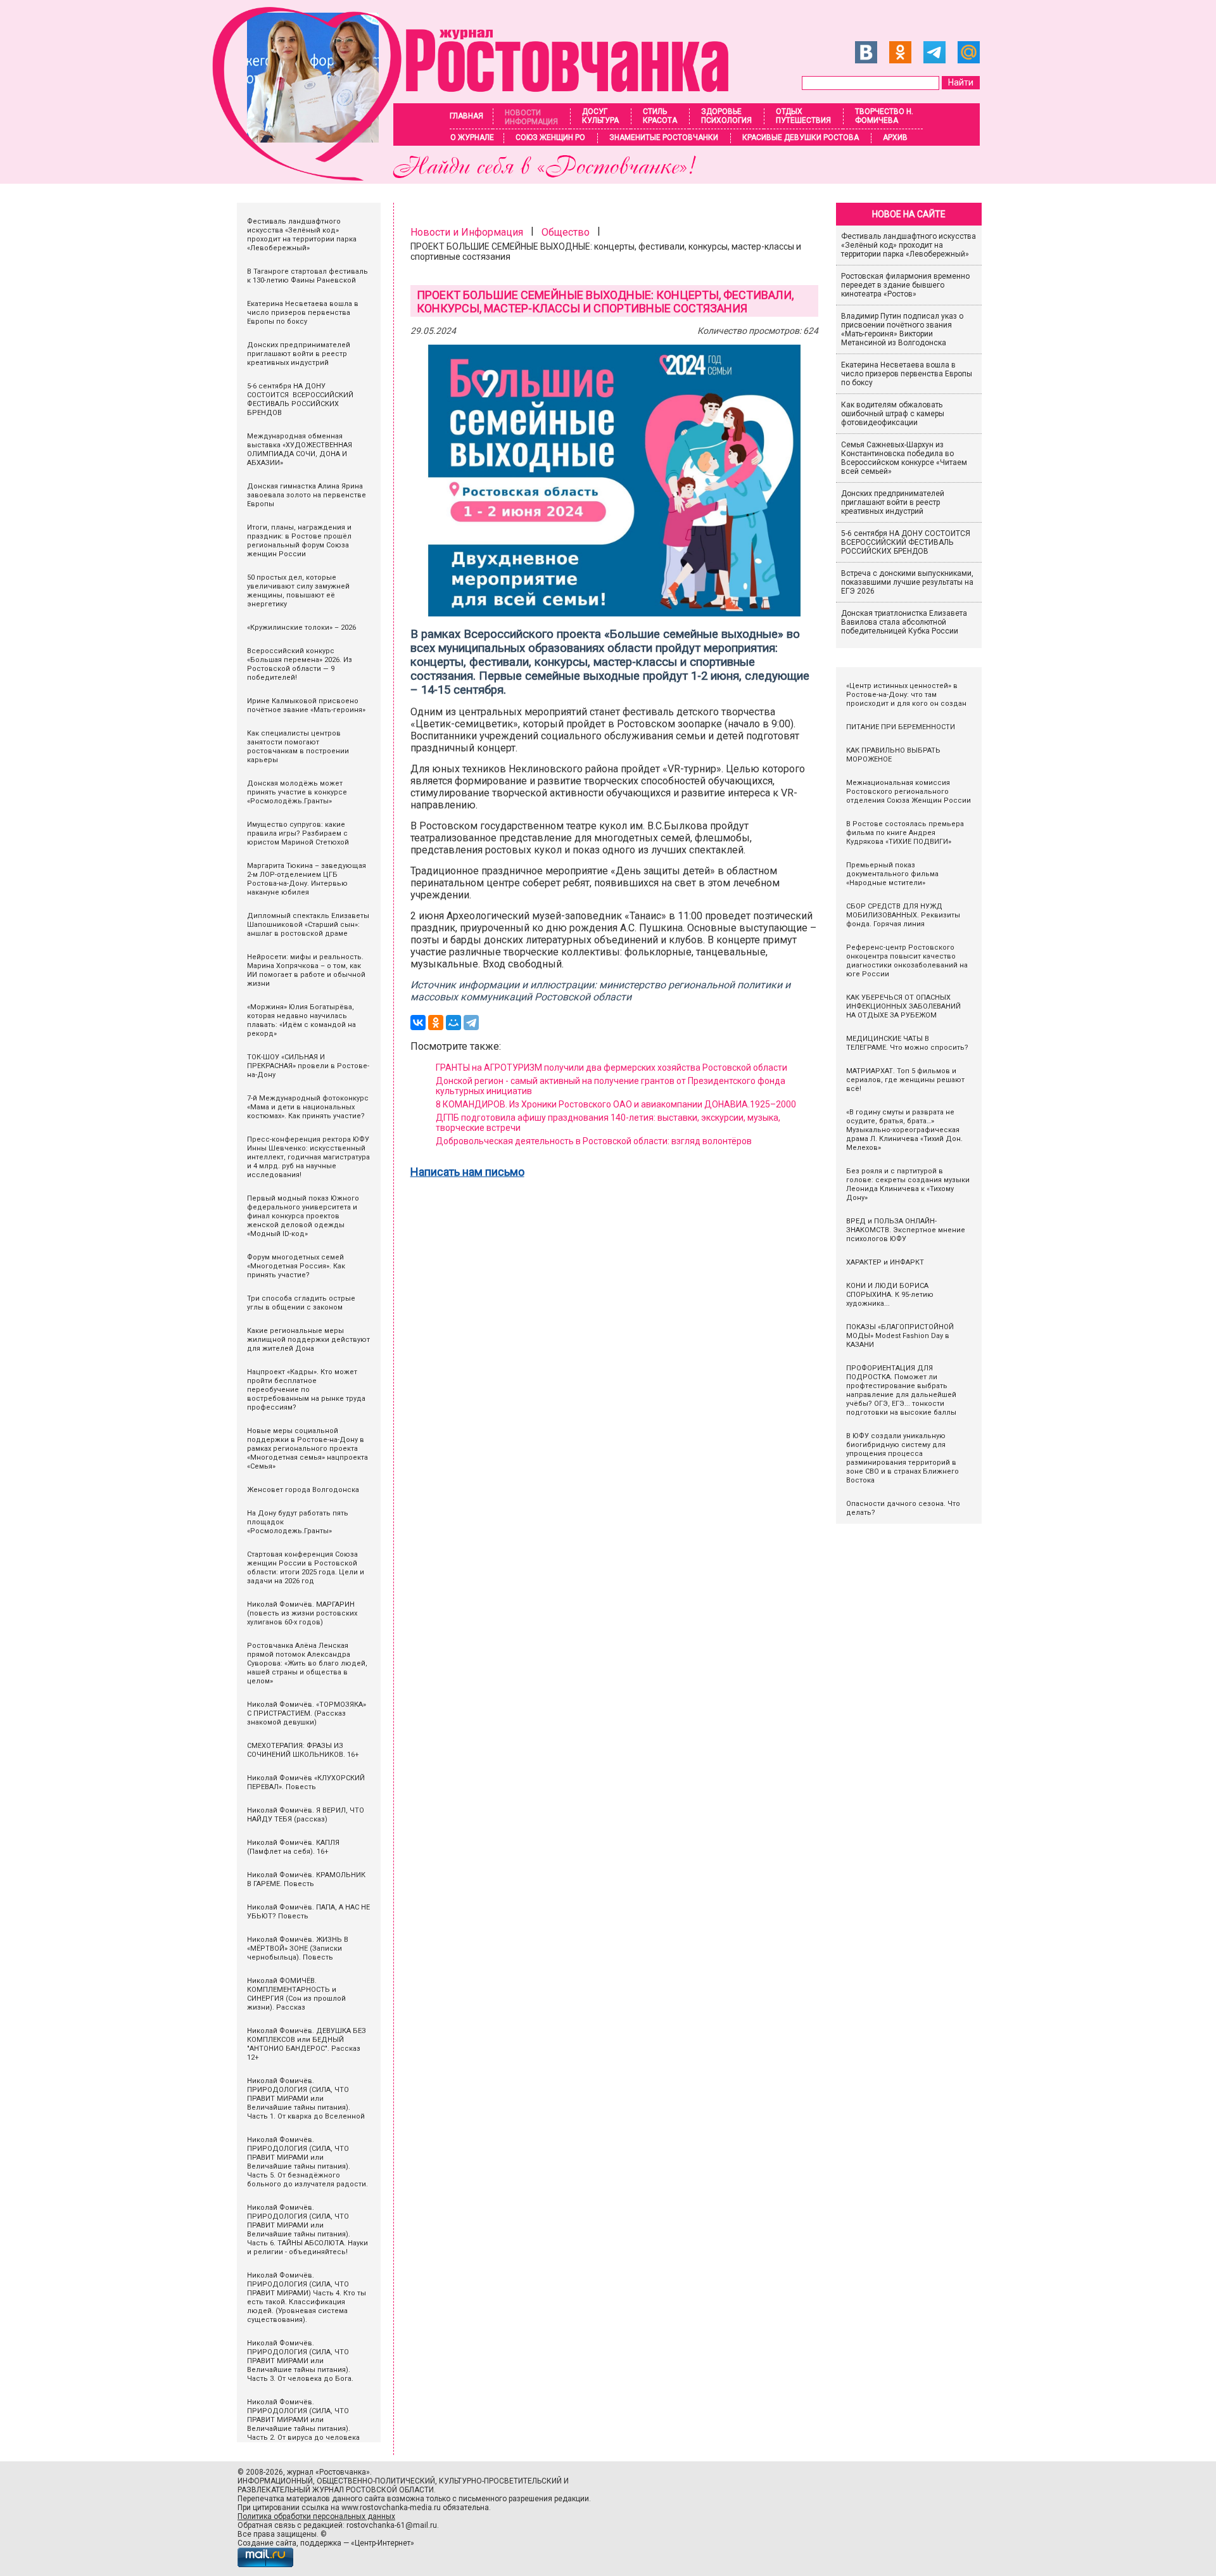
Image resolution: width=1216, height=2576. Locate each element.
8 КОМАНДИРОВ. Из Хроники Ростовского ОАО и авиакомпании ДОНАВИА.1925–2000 (617, 1104)
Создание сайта (267, 2543)
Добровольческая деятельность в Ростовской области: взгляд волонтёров (594, 1141)
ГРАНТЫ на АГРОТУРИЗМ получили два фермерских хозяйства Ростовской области (611, 1068)
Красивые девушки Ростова (801, 137)
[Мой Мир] (453, 1023)
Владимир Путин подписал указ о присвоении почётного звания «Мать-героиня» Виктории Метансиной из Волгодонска (902, 329)
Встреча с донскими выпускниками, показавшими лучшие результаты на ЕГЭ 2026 (907, 582)
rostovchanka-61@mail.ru (392, 2525)
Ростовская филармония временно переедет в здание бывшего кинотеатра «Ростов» (905, 285)
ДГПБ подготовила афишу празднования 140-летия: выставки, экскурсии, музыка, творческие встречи (608, 1123)
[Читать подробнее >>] (478, 177)
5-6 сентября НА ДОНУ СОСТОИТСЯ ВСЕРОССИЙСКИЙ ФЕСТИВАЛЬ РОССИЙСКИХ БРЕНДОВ (907, 542)
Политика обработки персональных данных (316, 2516)
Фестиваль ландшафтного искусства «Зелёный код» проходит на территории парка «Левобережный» (909, 245)
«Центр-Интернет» (383, 2543)
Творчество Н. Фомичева (884, 116)
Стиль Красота (660, 116)
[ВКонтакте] (418, 1023)
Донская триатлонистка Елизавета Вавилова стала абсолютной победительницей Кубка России (904, 622)
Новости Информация (531, 117)
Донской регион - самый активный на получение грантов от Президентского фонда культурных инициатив (611, 1086)
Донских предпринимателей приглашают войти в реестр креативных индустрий (893, 502)
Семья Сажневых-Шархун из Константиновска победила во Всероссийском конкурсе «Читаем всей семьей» (904, 458)
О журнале (472, 137)
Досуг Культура (600, 116)
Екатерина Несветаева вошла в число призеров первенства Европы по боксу (907, 374)
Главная (466, 116)
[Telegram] (471, 1023)
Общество (566, 232)
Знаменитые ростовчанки (664, 137)
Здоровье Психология (726, 116)
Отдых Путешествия (803, 116)
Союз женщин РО (550, 137)
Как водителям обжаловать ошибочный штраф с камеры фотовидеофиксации (893, 414)
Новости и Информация (467, 232)
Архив (895, 137)
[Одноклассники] (436, 1023)
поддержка (321, 2543)
